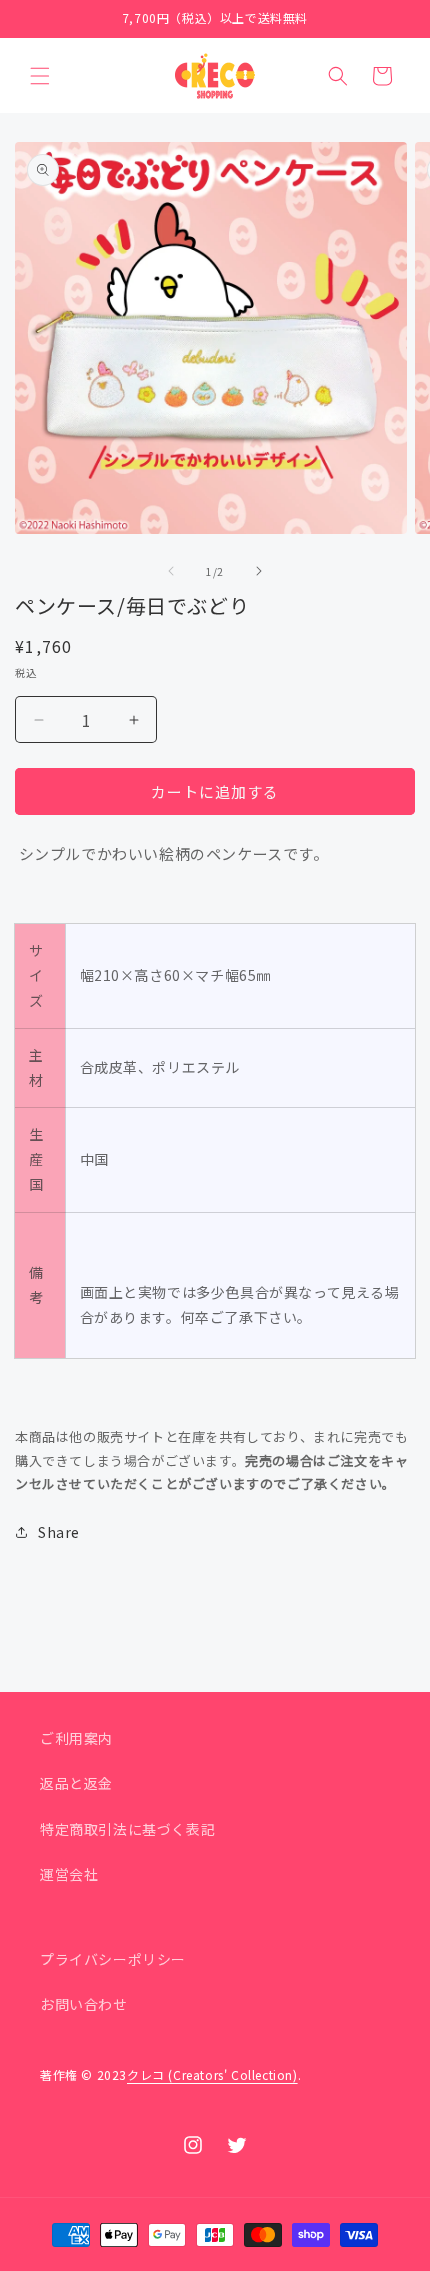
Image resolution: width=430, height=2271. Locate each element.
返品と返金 (76, 1783)
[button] (40, 76)
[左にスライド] (171, 571)
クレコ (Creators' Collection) (212, 2074)
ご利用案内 (76, 1738)
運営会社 (69, 1874)
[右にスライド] (259, 571)
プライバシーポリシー (113, 1959)
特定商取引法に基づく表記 (127, 1829)
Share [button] (59, 1532)
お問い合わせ (84, 2004)
